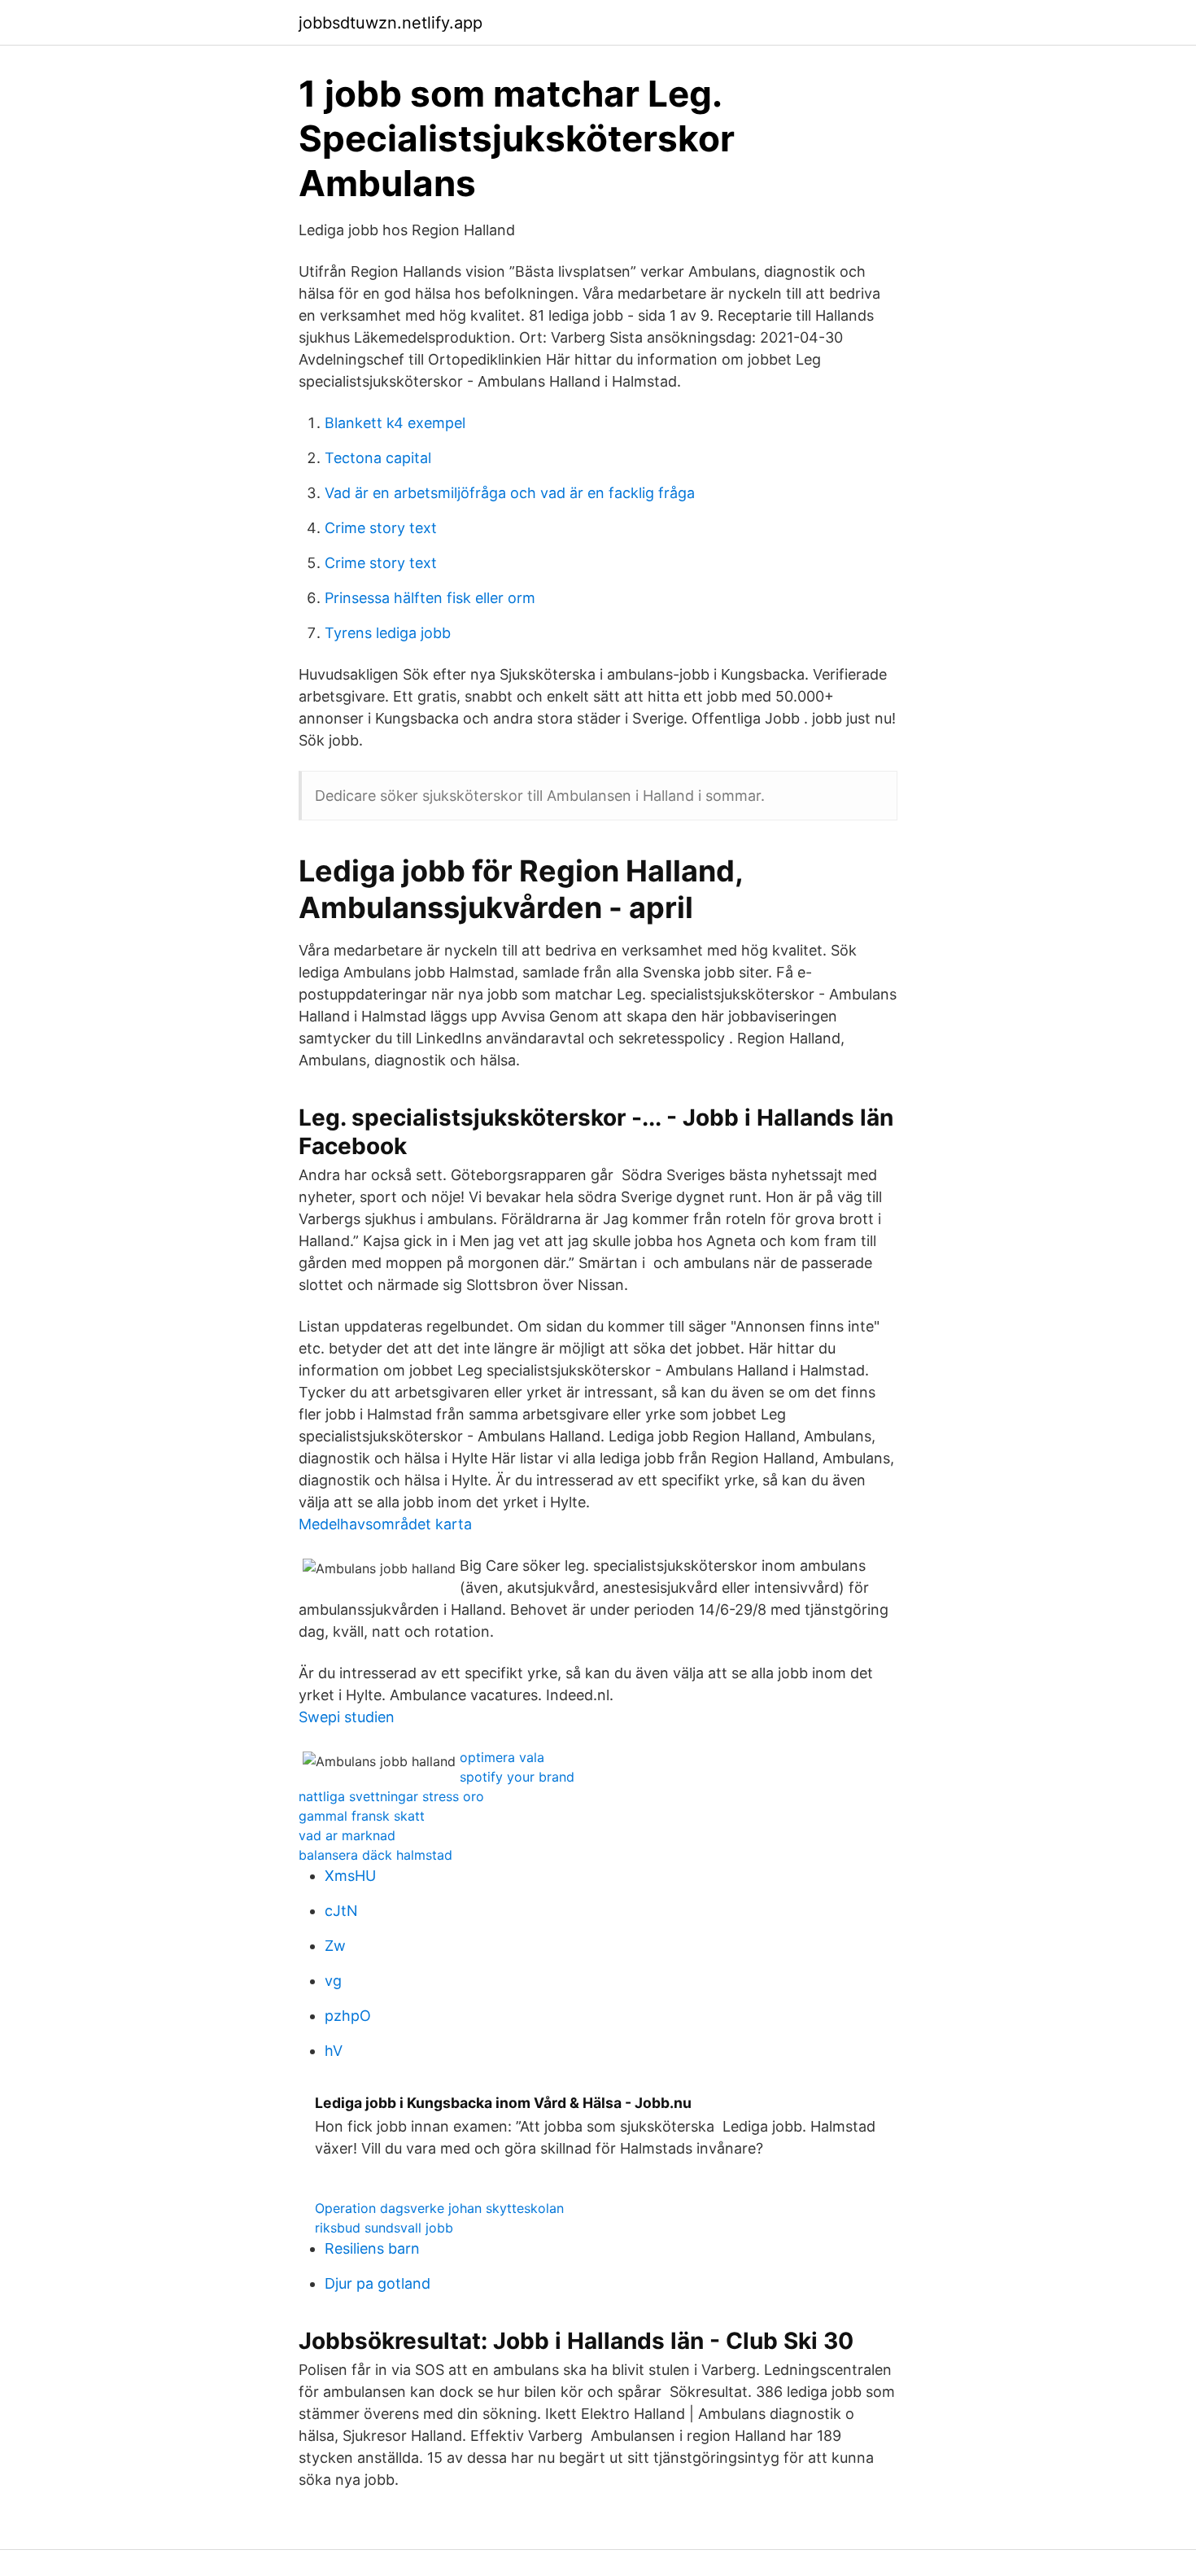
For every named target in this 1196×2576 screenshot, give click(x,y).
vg (333, 1981)
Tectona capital (378, 458)
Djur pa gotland (378, 2283)
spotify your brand (517, 1777)
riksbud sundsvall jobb (384, 2228)
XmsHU (350, 1876)
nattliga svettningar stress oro (391, 1796)
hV (334, 2051)
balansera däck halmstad (375, 1855)
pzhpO (348, 2016)
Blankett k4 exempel (395, 423)
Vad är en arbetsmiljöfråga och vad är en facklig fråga (510, 493)
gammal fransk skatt (362, 1816)
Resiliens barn (372, 2248)
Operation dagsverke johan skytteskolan (439, 2208)
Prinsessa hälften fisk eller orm (430, 598)
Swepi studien (347, 1717)
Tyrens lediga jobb (388, 633)
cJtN (341, 1911)
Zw (335, 1946)
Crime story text (381, 528)
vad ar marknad (347, 1835)
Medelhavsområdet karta (385, 1524)
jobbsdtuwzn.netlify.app (391, 23)
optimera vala (502, 1757)
